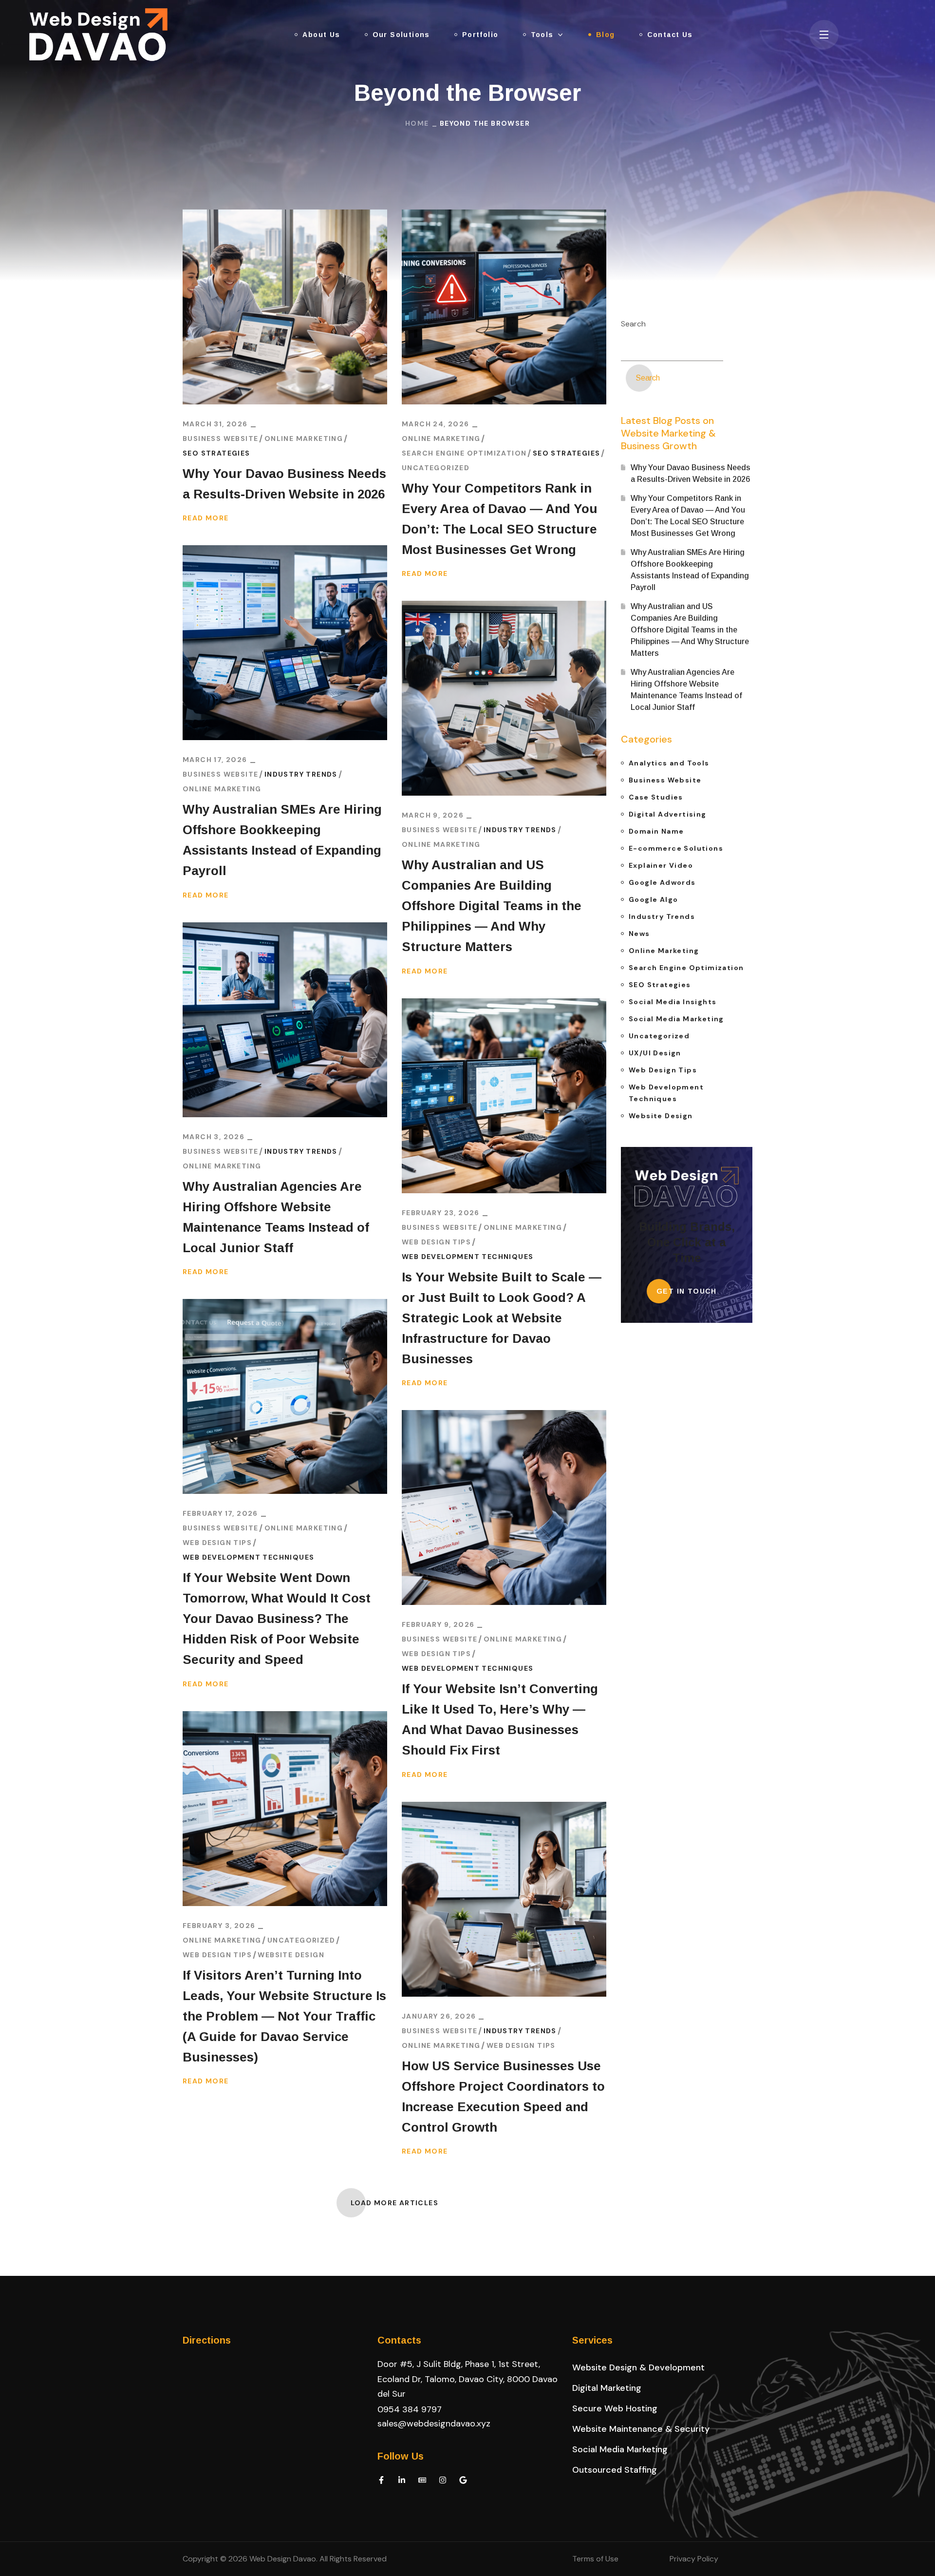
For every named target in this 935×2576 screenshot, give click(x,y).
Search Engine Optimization (464, 453)
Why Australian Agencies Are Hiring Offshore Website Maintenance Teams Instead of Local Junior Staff (276, 1217)
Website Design (291, 1955)
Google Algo (653, 899)
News (639, 934)
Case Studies (656, 797)
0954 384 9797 (410, 2409)
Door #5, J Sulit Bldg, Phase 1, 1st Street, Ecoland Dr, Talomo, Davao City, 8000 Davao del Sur (467, 2379)
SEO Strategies (216, 453)
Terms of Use (595, 2559)
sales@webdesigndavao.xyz (434, 2423)
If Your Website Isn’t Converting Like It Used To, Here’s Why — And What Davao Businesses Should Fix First (500, 1719)
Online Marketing (304, 439)
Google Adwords (662, 882)
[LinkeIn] (402, 2480)
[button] (638, 2367)
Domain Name (656, 831)
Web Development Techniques (467, 1257)
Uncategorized (436, 468)
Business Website (220, 439)
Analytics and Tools (669, 763)
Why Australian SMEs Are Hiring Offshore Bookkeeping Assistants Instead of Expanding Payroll (282, 840)
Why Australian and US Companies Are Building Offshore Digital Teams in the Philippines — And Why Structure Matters (492, 906)
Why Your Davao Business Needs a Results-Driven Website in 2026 (284, 484)
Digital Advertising (668, 814)
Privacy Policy (694, 2559)
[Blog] (422, 2480)
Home (417, 123)
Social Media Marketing (676, 1019)
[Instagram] (443, 2480)
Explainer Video (661, 865)
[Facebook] (381, 2480)
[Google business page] (463, 2480)
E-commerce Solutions (676, 848)
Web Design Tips (436, 1242)
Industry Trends (301, 774)
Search (633, 324)
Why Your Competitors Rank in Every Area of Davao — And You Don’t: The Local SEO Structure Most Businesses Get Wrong (500, 519)
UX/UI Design (655, 1053)
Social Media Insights (673, 1002)
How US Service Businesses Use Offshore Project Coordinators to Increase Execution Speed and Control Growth (503, 2097)
